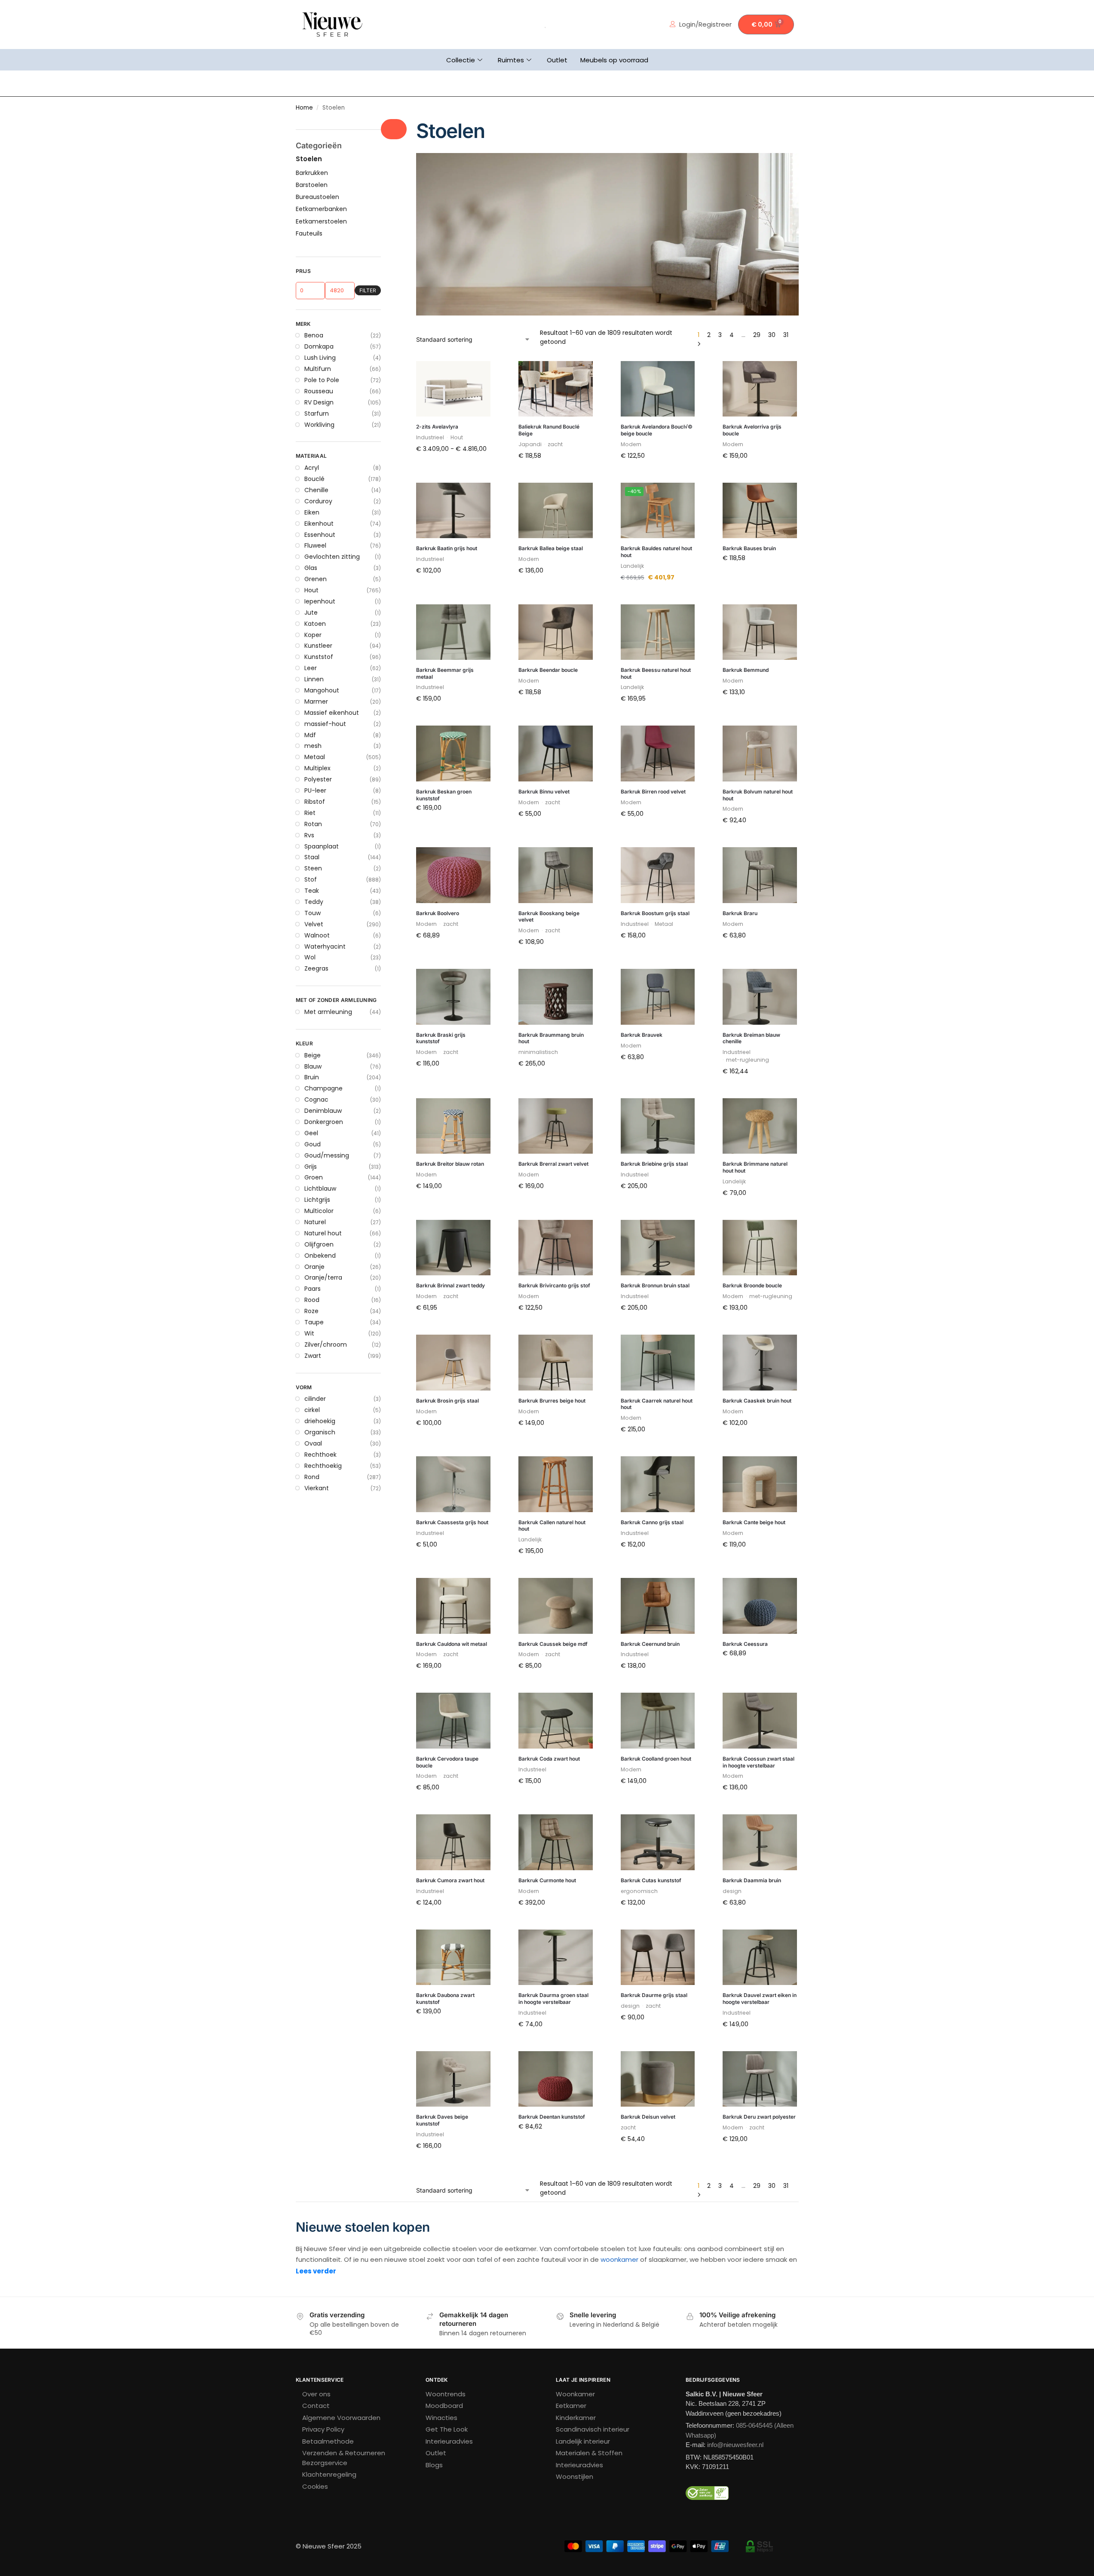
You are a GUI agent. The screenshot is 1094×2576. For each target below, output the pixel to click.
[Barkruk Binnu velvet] (556, 754)
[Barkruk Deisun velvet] (658, 2079)
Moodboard (444, 2406)
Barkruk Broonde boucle (752, 1285)
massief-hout (325, 724)
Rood (312, 1300)
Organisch (320, 1432)
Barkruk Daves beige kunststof (442, 2120)
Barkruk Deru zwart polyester (759, 2117)
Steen (313, 868)
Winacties (441, 2418)
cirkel (312, 1410)
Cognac (316, 1100)
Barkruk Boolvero (438, 913)
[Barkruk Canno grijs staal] (658, 1484)
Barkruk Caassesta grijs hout (452, 1522)
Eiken (312, 512)
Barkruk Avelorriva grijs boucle (752, 430)
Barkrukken (312, 173)
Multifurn (318, 369)
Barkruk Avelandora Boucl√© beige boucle (657, 430)
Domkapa (319, 346)
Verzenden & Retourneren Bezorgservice (344, 2458)
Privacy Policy (323, 2429)
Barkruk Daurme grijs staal (654, 1995)
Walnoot (317, 935)
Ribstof (315, 802)
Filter (368, 290)
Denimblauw (323, 1111)
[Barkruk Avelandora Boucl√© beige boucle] (658, 389)
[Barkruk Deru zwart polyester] (760, 2079)
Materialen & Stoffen (589, 2453)
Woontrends (446, 2394)
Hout (311, 590)
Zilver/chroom (326, 1345)
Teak (312, 891)
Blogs (434, 2465)
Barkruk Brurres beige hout (552, 1401)
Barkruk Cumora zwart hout (450, 1880)
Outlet (557, 60)
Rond (312, 1477)
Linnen (314, 679)
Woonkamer (575, 2394)
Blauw (313, 1066)
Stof (311, 879)
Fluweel (315, 545)
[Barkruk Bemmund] (760, 632)
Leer (311, 668)
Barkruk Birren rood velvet (653, 792)
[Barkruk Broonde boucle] (760, 1248)
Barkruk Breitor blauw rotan (450, 1164)
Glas (311, 568)
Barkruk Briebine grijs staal (654, 1164)
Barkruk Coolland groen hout (656, 1759)
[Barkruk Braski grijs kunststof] (453, 997)
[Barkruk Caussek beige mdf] (556, 1606)
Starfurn (317, 414)
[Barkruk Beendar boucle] (556, 632)
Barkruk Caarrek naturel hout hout (657, 1404)
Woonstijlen (575, 2476)
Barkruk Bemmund (746, 670)
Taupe (314, 1322)
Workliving (319, 425)
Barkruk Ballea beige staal (551, 548)
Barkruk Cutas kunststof (651, 1880)
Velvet (314, 924)
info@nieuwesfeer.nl (735, 2445)
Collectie (461, 60)
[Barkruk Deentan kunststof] (556, 2079)
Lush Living (320, 358)
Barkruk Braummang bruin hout (551, 1038)
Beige (313, 1055)
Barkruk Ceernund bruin (650, 1644)
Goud (313, 1144)
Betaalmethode (328, 2441)
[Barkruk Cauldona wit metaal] (453, 1606)
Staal (312, 857)
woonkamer (619, 2259)
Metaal (315, 757)
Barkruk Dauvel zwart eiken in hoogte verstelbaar (760, 1999)
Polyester (318, 779)
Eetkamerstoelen (321, 221)
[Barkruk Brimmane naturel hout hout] (760, 1126)
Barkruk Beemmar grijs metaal (445, 673)
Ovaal (313, 1443)
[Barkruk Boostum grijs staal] (658, 875)
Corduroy (318, 501)
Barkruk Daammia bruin (752, 1880)
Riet (310, 813)
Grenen (316, 579)
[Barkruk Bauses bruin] (760, 511)
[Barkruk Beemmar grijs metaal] (453, 632)
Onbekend (320, 1256)
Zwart (313, 1356)
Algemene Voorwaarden (341, 2418)
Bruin (312, 1077)
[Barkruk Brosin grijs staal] (453, 1363)
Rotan (313, 824)
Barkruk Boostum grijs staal (655, 913)
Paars (313, 1289)
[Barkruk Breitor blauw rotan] (453, 1126)
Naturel (315, 1222)
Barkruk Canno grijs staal (652, 1522)
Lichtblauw (320, 1188)
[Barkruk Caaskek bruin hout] (760, 1363)
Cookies (315, 2486)
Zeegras (316, 968)
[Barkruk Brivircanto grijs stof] (556, 1248)
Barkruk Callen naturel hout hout (552, 1526)
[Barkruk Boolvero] (453, 875)
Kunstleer (318, 646)
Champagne (323, 1088)
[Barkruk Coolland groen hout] (658, 1721)
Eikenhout (319, 524)
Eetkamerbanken (321, 209)
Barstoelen (312, 185)
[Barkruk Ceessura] (760, 1606)
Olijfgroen (319, 1244)
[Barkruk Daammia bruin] (760, 1842)
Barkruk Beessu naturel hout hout (656, 673)
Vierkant (317, 1488)
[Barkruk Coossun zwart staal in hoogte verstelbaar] (760, 1721)
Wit (309, 1333)
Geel (311, 1133)
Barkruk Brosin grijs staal (447, 1401)
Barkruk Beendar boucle (548, 670)
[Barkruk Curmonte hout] (556, 1842)
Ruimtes (511, 60)
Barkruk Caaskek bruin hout (757, 1401)
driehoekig (320, 1421)
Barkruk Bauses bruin (749, 548)
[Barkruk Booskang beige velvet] (556, 875)
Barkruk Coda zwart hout (549, 1759)
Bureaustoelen (317, 197)
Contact (316, 2406)
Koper (313, 635)
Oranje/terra (323, 1277)
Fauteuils (309, 233)
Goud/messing (327, 1155)
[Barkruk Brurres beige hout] (556, 1363)
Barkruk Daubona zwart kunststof (445, 1999)
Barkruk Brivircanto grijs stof (554, 1285)
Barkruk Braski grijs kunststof (441, 1038)
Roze (311, 1311)
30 (772, 335)
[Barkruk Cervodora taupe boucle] (453, 1721)
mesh (313, 746)
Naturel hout (323, 1233)
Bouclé (314, 479)
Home (304, 108)
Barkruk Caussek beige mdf (553, 1644)
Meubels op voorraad (614, 60)
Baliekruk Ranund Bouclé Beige (549, 430)
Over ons (316, 2394)
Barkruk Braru (740, 913)
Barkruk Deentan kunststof (552, 2117)
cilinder (315, 1399)
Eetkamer (571, 2406)
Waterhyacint (325, 946)
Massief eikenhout (332, 713)
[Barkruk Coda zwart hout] (556, 1721)
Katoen (315, 624)
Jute (311, 613)
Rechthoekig (323, 1466)
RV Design (319, 402)
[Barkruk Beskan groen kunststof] (453, 754)
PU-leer (315, 790)
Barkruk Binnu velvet (544, 792)
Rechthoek (320, 1455)
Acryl (312, 468)
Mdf (310, 735)
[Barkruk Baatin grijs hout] (453, 511)
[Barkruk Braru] (760, 875)
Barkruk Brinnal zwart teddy (450, 1285)
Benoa (314, 335)
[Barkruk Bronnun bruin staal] (658, 1248)
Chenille (316, 490)
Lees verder (316, 2271)
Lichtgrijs (317, 1200)
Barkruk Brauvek (642, 1035)
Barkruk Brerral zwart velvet (553, 1164)
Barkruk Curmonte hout (547, 1880)
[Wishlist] (478, 374)
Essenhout (320, 535)
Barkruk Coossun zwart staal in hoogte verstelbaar (758, 1762)
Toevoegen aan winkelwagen (556, 476)
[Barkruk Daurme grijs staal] (658, 1957)
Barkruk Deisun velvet (648, 2117)
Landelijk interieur (583, 2441)
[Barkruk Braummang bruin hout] (556, 997)
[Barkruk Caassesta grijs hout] (453, 1484)
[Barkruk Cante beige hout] (760, 1484)
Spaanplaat (322, 846)
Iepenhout (320, 601)
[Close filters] (394, 129)
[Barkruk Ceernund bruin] (658, 1606)
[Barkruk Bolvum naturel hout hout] (760, 754)
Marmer (316, 701)
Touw (313, 913)
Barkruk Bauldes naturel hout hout (656, 552)
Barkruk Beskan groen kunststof (444, 795)
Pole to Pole (322, 380)
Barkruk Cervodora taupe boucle (447, 1762)
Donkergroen (324, 1122)
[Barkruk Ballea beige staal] (556, 511)
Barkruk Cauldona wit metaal (452, 1644)
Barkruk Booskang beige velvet (549, 917)
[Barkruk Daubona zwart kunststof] (453, 1957)
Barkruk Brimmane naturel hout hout (755, 1167)
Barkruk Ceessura (745, 1644)
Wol (310, 957)
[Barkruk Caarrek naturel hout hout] (658, 1363)
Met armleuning (328, 1012)
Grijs (311, 1167)
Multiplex (317, 768)
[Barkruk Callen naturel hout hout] (556, 1484)
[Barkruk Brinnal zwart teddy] (453, 1248)
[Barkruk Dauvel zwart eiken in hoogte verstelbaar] (760, 1957)
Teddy (314, 902)
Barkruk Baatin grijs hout (447, 548)
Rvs (309, 835)
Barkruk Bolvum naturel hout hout (758, 795)
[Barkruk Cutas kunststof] (658, 1842)
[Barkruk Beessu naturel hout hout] (658, 632)
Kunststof (319, 657)
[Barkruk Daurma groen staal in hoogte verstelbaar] (556, 1957)
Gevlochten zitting (332, 557)
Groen (314, 1177)
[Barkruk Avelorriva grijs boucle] (760, 389)
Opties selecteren (454, 467)
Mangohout (322, 690)
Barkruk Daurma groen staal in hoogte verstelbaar (553, 1999)
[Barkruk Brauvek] (658, 997)
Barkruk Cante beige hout (754, 1522)
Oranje (314, 1267)
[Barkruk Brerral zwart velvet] (556, 1126)
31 (786, 335)
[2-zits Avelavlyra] (453, 389)
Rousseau (319, 391)
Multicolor (319, 1211)
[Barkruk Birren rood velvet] (658, 754)
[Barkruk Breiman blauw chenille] (760, 997)
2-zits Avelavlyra (437, 427)
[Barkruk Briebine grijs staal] (658, 1126)
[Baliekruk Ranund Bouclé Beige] (556, 389)
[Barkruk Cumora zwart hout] (453, 1842)
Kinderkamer (576, 2418)
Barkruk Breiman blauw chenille (751, 1038)
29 (757, 335)
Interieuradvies (449, 2441)
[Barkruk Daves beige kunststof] (453, 2079)
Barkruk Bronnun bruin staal (655, 1285)
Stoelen (309, 159)
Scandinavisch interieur (593, 2429)
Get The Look (447, 2429)
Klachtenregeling (329, 2474)
